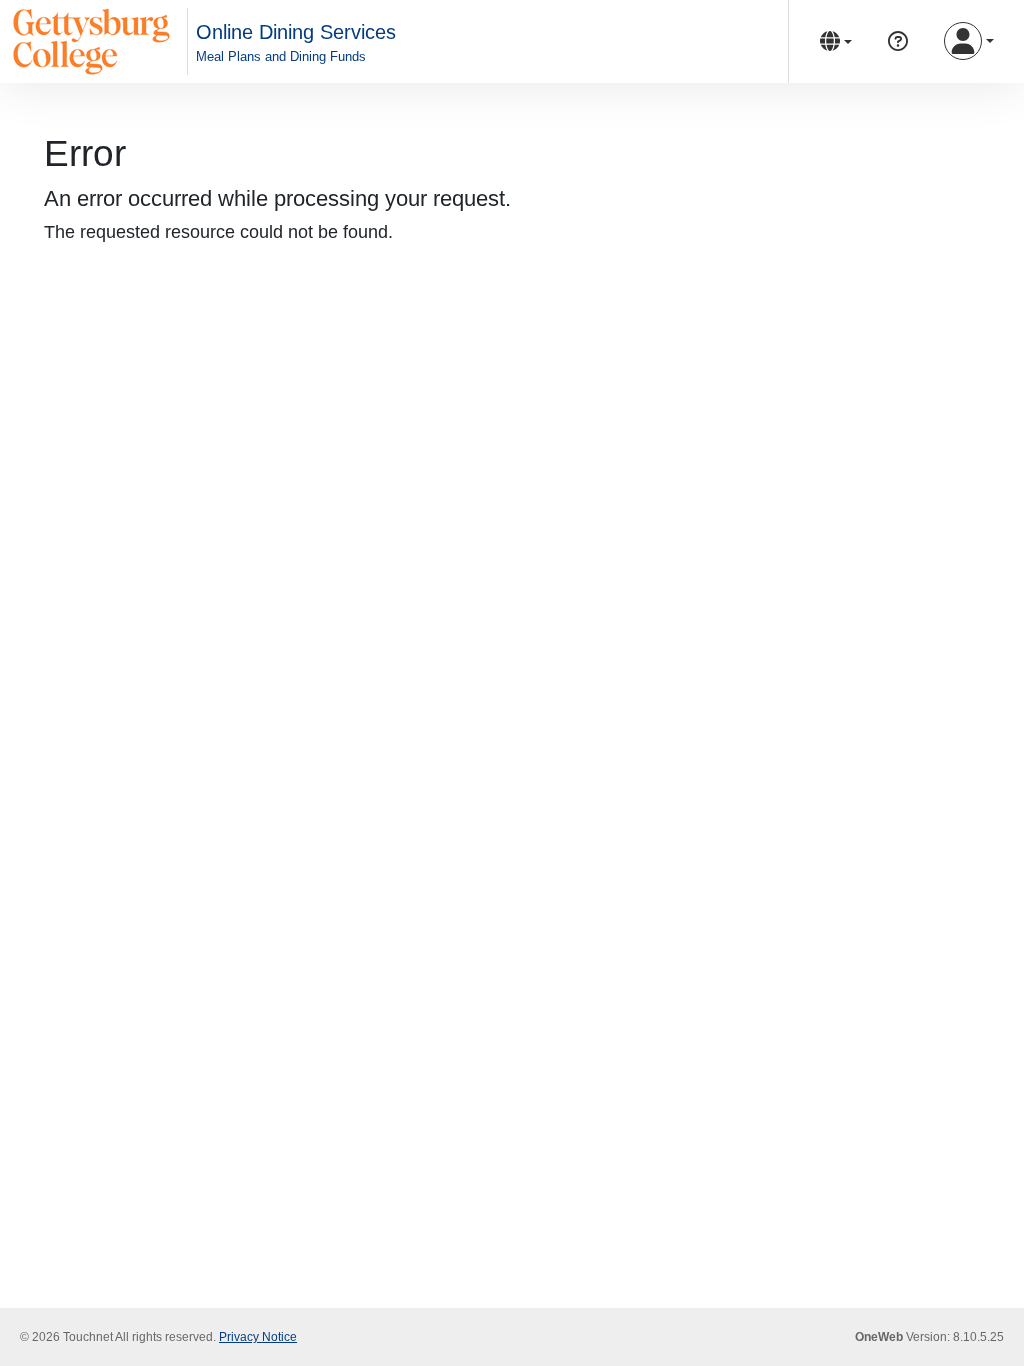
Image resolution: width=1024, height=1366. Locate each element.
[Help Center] (898, 42)
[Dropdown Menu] (836, 42)
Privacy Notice (258, 1337)
